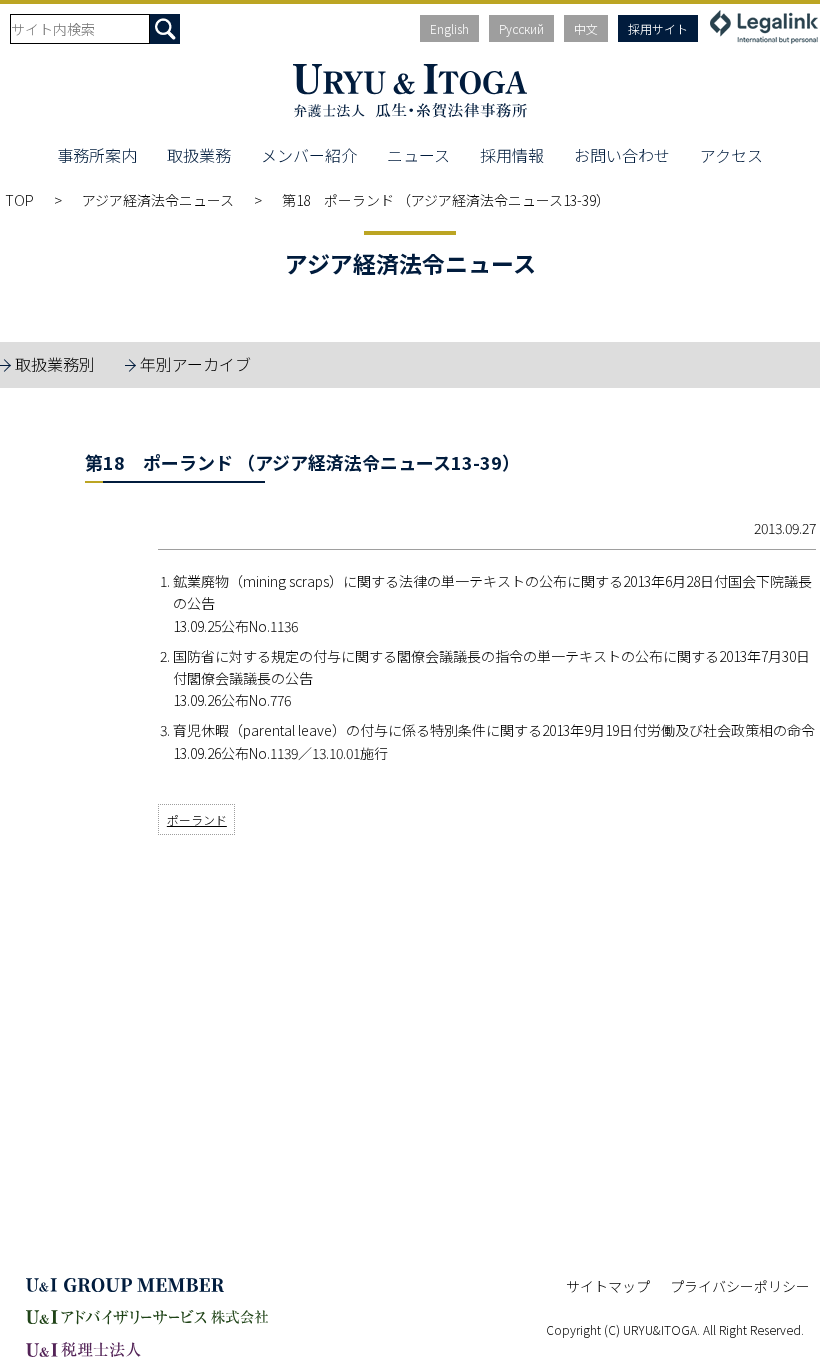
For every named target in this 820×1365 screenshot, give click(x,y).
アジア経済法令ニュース (158, 200)
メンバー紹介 (309, 155)
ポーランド (197, 819)
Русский (521, 28)
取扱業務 (199, 155)
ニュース (418, 155)
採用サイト (658, 28)
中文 (586, 28)
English (449, 28)
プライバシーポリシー (740, 1286)
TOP (19, 200)
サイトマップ (608, 1286)
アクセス (731, 155)
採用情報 (512, 155)
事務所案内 (97, 155)
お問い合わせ (622, 155)
